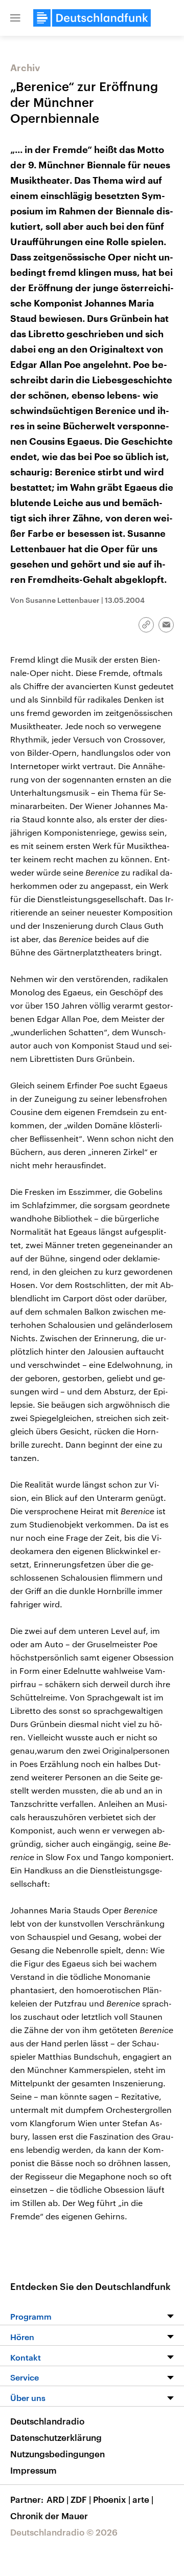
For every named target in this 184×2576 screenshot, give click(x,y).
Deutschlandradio (47, 2421)
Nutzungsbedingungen (57, 2454)
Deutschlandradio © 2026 (64, 2532)
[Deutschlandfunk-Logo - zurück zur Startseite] (92, 18)
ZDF (81, 2499)
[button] (15, 18)
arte (143, 2499)
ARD (57, 2499)
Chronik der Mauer (49, 2516)
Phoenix (112, 2499)
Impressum (33, 2470)
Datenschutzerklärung (56, 2437)
